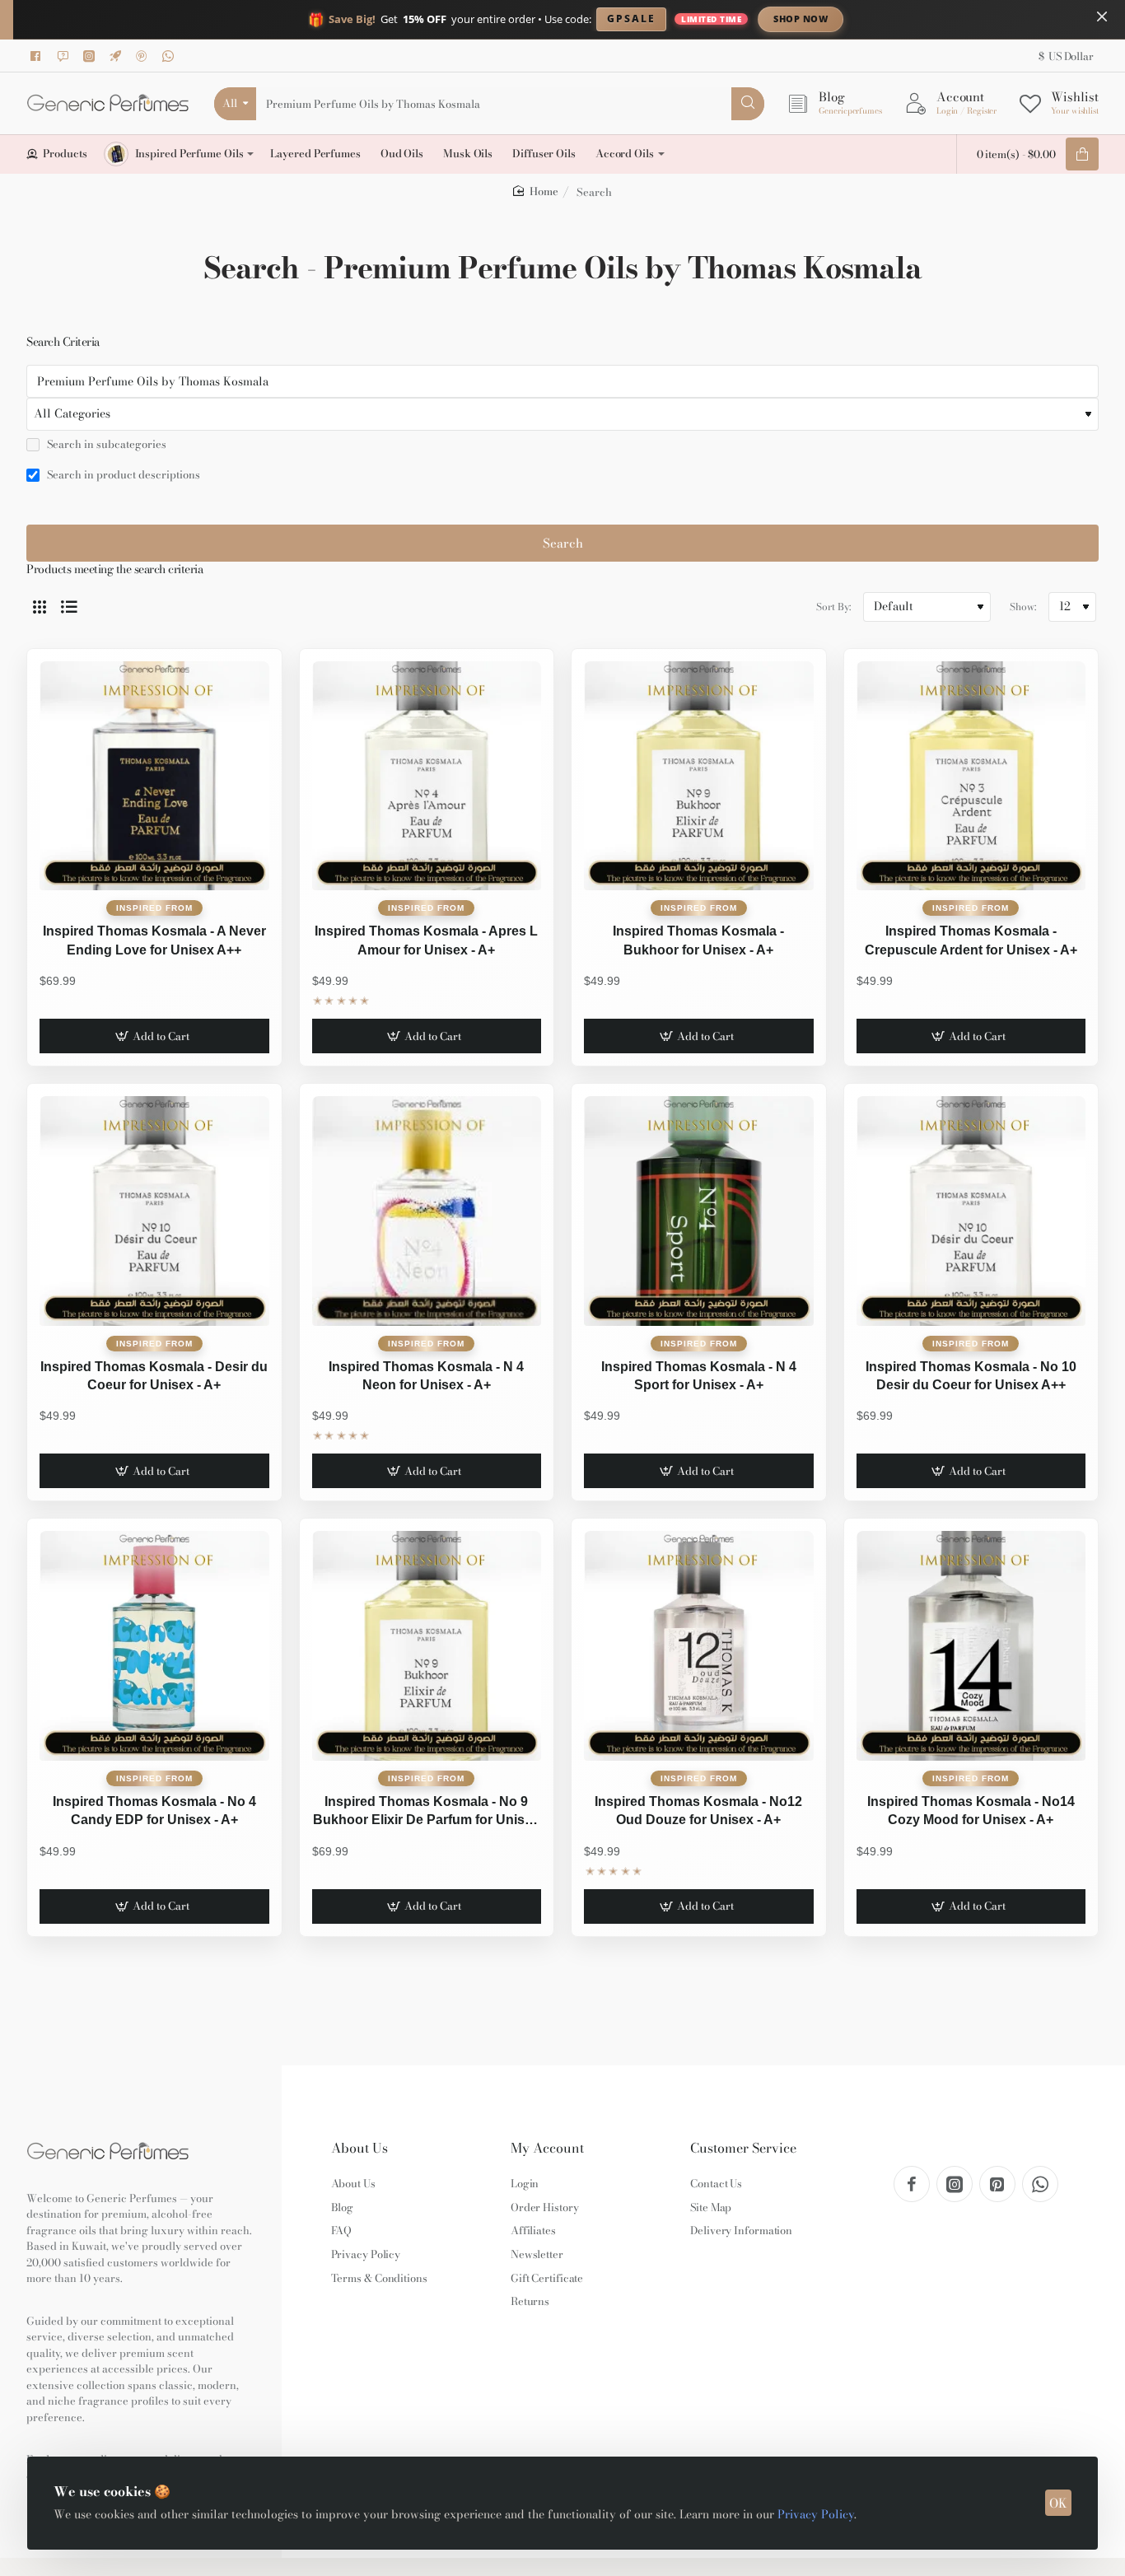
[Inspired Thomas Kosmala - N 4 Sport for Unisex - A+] (699, 1211)
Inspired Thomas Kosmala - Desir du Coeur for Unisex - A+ (154, 1376)
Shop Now (801, 19)
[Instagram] (91, 56)
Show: (1023, 607)
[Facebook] (39, 56)
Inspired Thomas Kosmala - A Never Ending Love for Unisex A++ (154, 940)
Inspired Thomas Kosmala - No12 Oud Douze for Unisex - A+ (698, 1811)
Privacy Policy (816, 2514)
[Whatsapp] (170, 56)
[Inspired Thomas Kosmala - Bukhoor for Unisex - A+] (699, 776)
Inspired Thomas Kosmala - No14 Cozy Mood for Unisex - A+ (971, 1811)
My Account (547, 2148)
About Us (359, 2148)
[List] (69, 607)
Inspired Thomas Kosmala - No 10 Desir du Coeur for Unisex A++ (971, 1376)
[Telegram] (118, 56)
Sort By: (833, 607)
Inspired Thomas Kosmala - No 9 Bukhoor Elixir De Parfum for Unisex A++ (426, 1813)
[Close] (1102, 16)
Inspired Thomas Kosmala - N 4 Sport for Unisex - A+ (699, 1376)
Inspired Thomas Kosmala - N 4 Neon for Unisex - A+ (426, 1376)
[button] (154, 1036)
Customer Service (743, 2148)
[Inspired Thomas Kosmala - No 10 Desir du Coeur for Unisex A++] (971, 1211)
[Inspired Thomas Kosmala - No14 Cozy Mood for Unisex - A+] (971, 1646)
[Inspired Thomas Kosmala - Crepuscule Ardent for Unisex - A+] (971, 776)
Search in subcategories (105, 445)
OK (1058, 2503)
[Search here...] (748, 104)
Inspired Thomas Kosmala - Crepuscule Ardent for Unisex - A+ (971, 940)
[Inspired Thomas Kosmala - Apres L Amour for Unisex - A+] (427, 776)
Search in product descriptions (122, 475)
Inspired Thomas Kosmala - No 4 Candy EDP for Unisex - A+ (154, 1811)
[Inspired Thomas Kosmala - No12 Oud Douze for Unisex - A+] (699, 1646)
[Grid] (40, 607)
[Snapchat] (65, 56)
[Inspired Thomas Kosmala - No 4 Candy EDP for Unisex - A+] (154, 1646)
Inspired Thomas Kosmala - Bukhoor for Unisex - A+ (698, 940)
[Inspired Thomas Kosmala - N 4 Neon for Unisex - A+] (427, 1211)
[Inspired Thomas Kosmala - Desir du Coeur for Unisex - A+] (154, 1211)
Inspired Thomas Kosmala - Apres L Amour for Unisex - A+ (426, 940)
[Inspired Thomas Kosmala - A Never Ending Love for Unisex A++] (154, 776)
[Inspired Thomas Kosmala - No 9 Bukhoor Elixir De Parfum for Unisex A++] (427, 1646)
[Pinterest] (144, 56)
